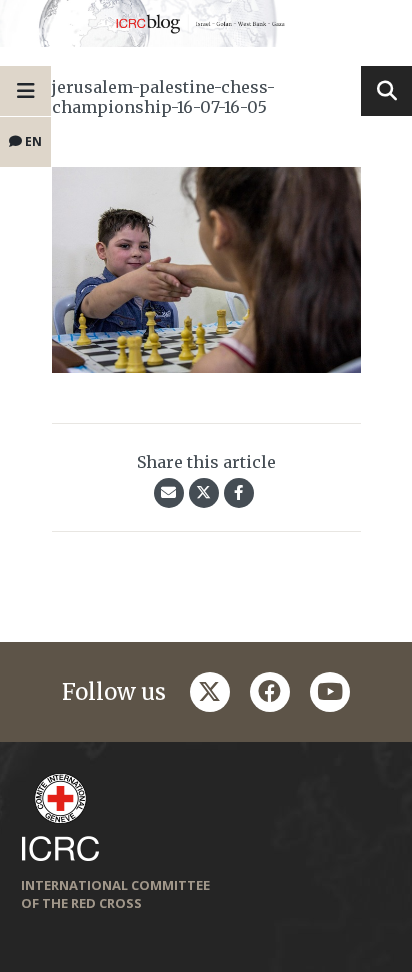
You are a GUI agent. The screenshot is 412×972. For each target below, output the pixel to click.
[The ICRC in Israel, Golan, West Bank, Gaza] (206, 23)
